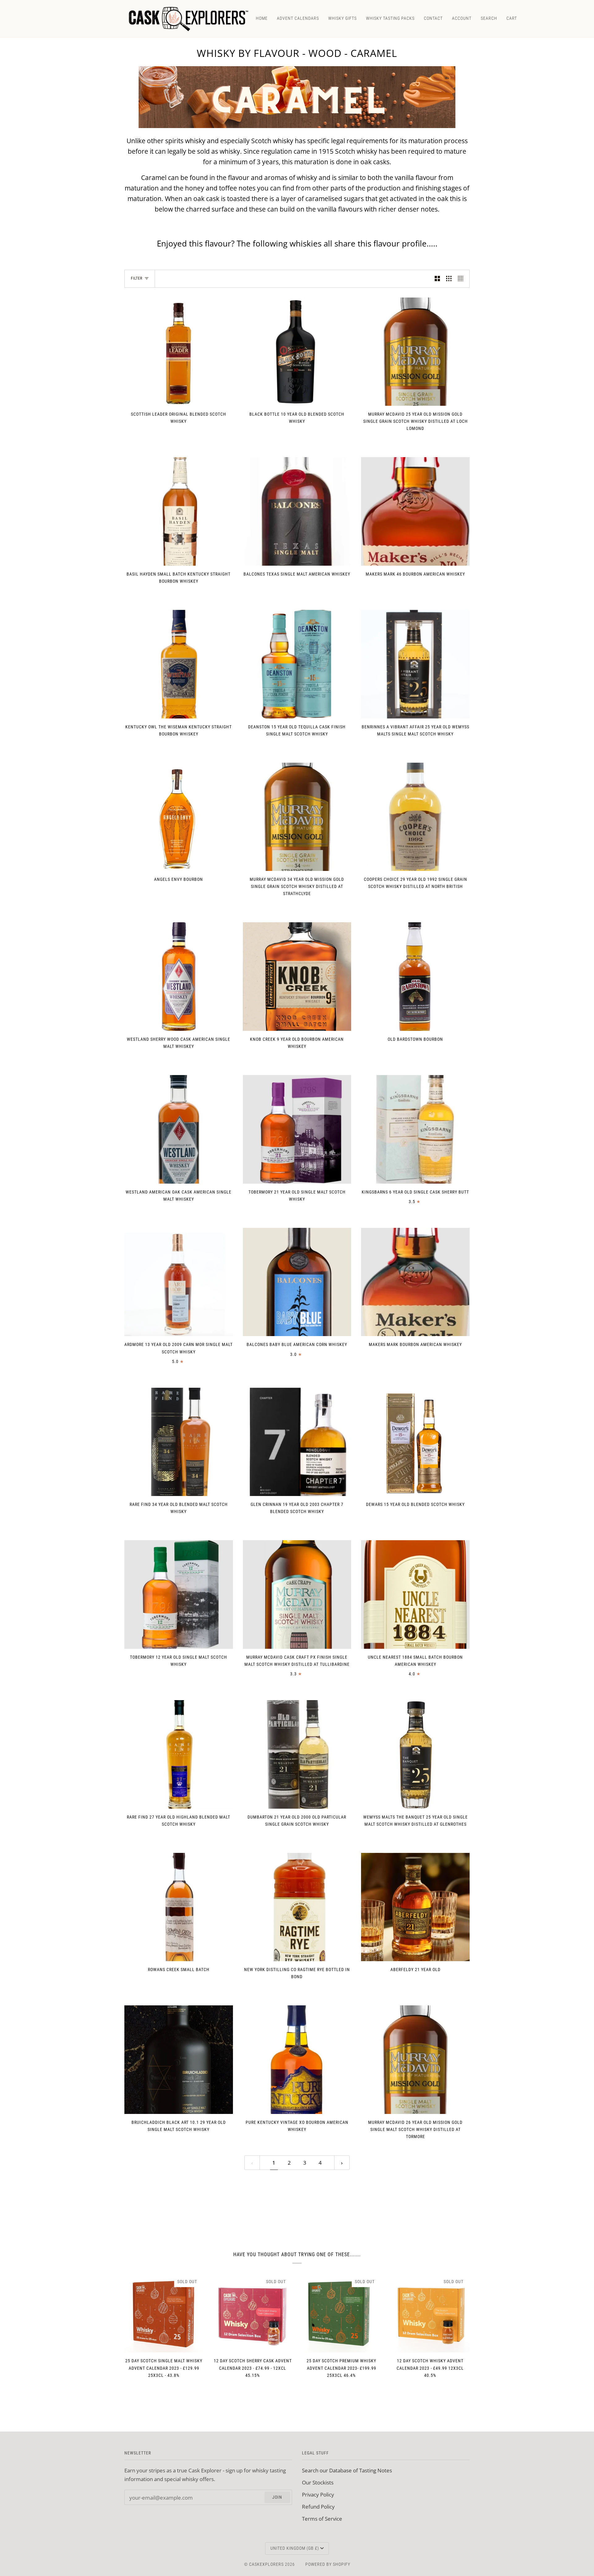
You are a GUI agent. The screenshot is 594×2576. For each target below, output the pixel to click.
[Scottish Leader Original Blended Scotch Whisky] (179, 352)
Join (277, 2497)
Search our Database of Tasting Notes (347, 2470)
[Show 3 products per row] (449, 279)
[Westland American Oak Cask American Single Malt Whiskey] (179, 1129)
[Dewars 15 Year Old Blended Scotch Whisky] (415, 1442)
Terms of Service (322, 2518)
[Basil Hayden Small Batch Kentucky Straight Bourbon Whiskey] (179, 511)
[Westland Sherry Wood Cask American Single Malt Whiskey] (179, 977)
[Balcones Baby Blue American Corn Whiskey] (297, 1282)
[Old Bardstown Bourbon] (415, 977)
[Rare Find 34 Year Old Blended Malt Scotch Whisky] (179, 1442)
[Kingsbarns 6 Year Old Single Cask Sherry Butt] (415, 1129)
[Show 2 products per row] (437, 279)
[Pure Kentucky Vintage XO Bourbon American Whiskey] (297, 2060)
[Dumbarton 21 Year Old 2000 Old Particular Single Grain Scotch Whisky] (297, 1754)
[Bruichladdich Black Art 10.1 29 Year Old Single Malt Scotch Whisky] (179, 2060)
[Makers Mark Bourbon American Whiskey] (415, 1282)
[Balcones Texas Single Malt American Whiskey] (297, 511)
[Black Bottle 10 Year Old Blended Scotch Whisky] (297, 352)
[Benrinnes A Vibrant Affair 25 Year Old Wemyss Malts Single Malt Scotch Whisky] (415, 664)
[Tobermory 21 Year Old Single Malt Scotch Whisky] (297, 1129)
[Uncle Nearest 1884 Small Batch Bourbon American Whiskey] (415, 1594)
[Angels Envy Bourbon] (179, 817)
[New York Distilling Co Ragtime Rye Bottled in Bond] (297, 1907)
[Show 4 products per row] (462, 279)
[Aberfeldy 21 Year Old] (415, 1907)
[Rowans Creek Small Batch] (179, 1907)
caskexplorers (266, 2564)
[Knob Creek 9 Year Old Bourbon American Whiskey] (297, 977)
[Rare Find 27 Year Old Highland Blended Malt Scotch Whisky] (179, 1754)
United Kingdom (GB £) (295, 2548)
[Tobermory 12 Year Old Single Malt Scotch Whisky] (179, 1594)
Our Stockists (318, 2482)
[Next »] (342, 2163)
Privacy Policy (318, 2494)
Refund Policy (318, 2506)
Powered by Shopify (328, 2564)
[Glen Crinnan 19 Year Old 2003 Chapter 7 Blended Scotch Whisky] (297, 1442)
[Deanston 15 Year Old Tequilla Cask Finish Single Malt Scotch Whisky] (297, 664)
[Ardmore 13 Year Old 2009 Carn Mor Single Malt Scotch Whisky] (179, 1282)
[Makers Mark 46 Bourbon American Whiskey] (415, 511)
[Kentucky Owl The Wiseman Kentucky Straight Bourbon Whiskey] (179, 664)
